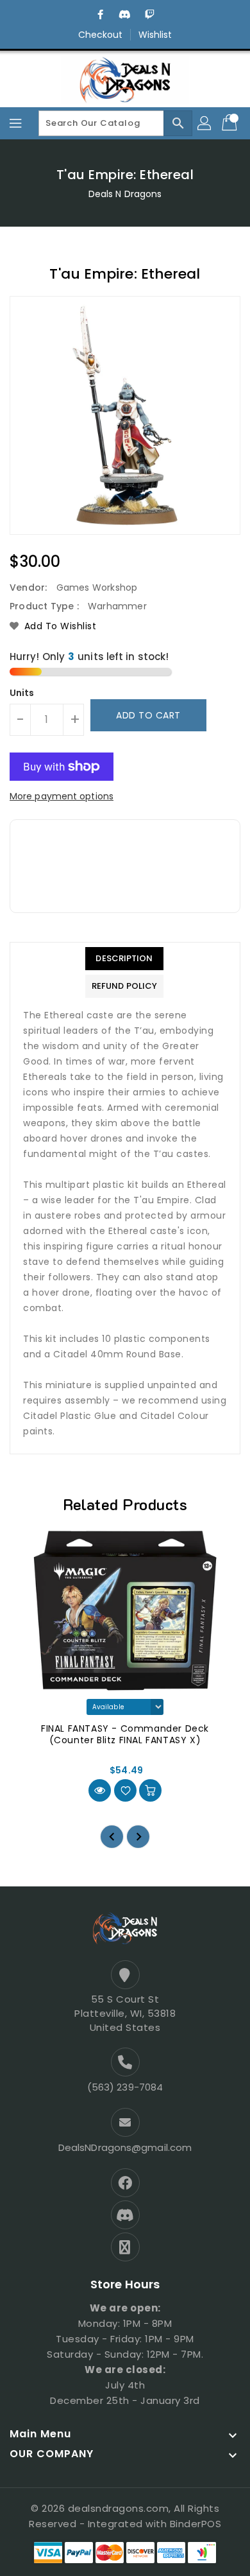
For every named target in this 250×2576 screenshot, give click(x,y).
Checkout (101, 35)
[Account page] (205, 123)
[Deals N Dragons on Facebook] (101, 15)
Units (22, 693)
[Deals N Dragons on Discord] (125, 15)
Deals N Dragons (125, 194)
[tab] (124, 959)
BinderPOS (196, 2524)
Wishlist (155, 35)
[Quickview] (100, 1790)
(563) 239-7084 (125, 2087)
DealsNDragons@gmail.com (125, 2147)
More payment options (62, 796)
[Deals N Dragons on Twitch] (149, 15)
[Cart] (231, 123)
